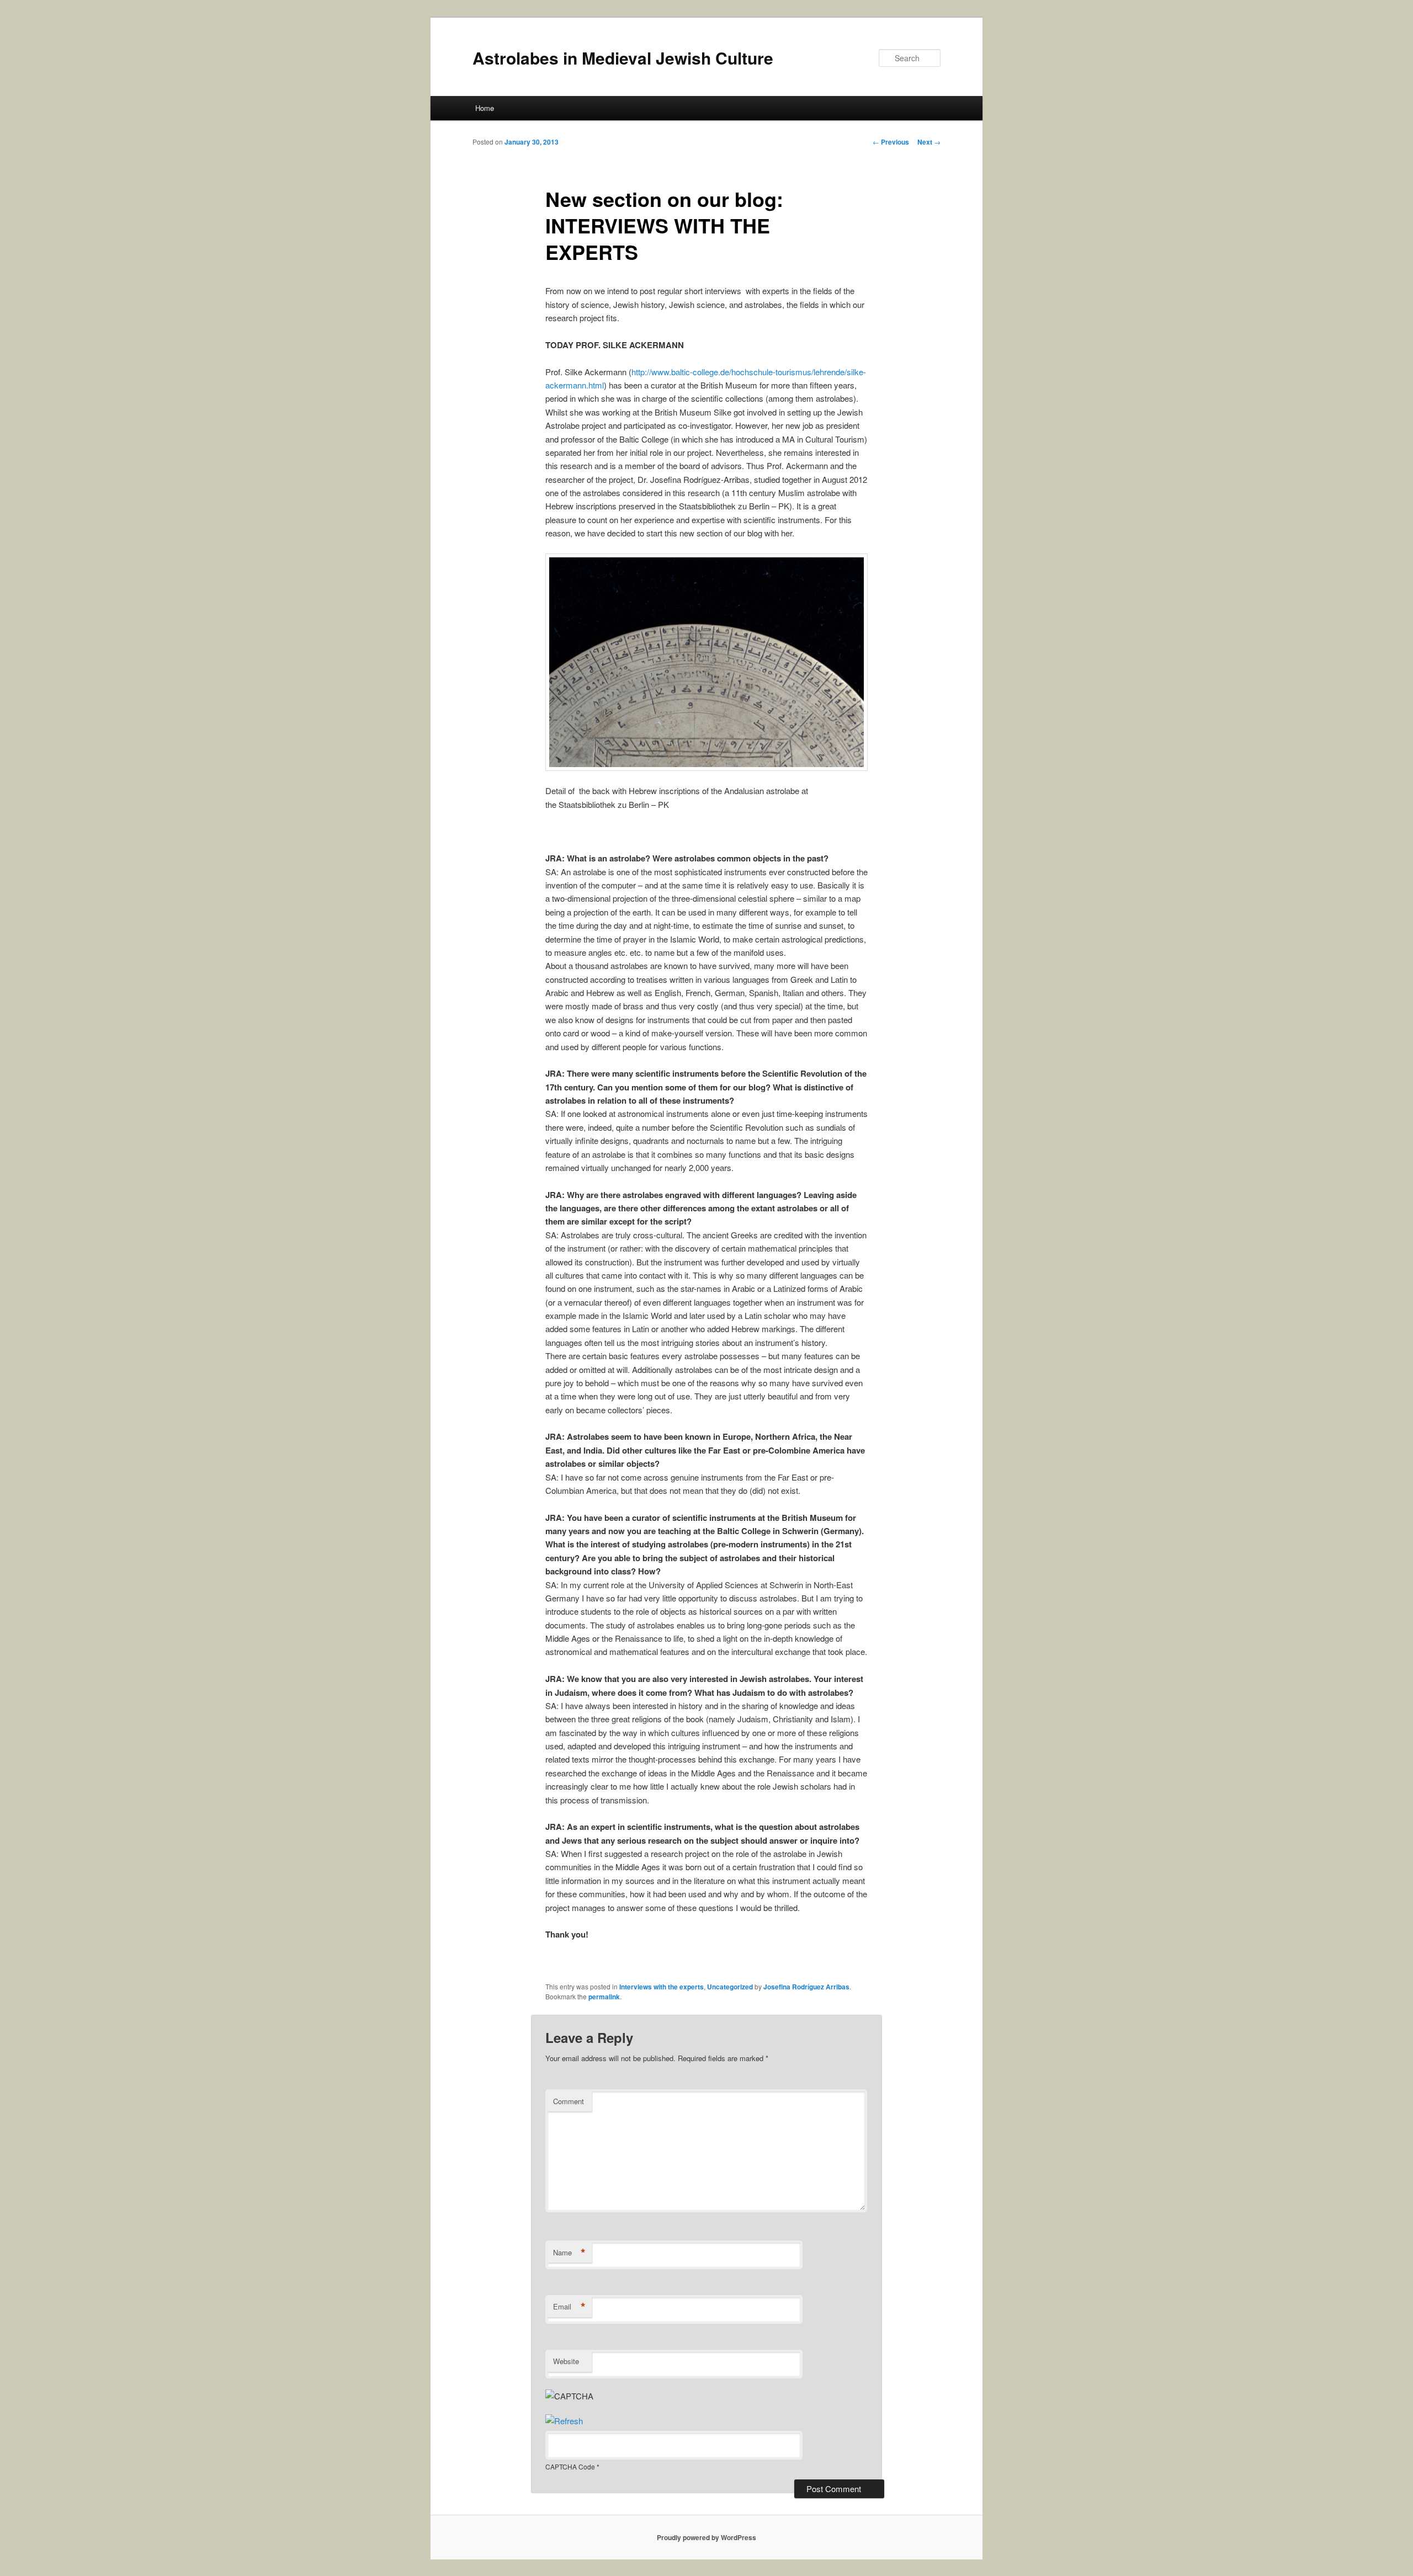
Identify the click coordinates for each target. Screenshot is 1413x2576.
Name (569, 2253)
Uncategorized (730, 1987)
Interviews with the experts (662, 1987)
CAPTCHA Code (570, 2466)
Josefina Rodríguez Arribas (806, 1987)
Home (485, 108)
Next (929, 142)
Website (566, 2361)
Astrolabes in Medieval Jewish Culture (623, 58)
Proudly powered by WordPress (706, 2537)
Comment (569, 2101)
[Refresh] (564, 2421)
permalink (604, 1997)
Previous (891, 142)
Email (569, 2307)
